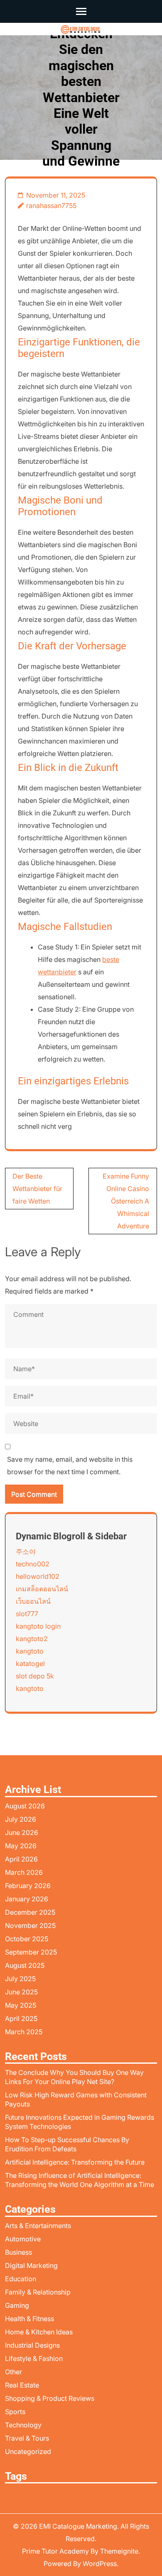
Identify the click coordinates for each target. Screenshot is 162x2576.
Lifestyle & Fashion (34, 2358)
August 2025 (25, 1965)
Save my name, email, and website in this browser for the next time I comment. (70, 1465)
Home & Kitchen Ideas (39, 2332)
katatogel (30, 1664)
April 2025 (21, 2018)
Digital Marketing (31, 2265)
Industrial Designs (32, 2345)
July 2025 (20, 1979)
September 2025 (31, 1952)
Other (13, 2372)
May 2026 (21, 1846)
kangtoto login (38, 1626)
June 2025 (21, 1992)
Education (21, 2279)
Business (18, 2252)
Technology (23, 2425)
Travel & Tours (27, 2438)
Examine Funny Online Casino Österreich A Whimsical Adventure (126, 1201)
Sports (15, 2412)
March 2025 (24, 2032)
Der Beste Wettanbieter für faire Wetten (37, 1189)
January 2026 (27, 1899)
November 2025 (30, 1925)
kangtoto (30, 1651)
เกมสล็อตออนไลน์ (42, 1589)
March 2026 (24, 1872)
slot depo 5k (35, 1676)
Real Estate (22, 2385)
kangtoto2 (32, 1639)
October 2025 (27, 1939)
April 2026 (21, 1859)
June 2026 (22, 1832)
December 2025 (30, 1912)
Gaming (17, 2305)
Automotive (23, 2239)
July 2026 (21, 1819)
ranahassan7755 (51, 205)
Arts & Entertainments (38, 2226)
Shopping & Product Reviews (50, 2398)
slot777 (27, 1614)
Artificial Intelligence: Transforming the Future (75, 2162)
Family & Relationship (38, 2292)
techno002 (33, 1564)
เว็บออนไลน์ (33, 1601)
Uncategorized (28, 2451)
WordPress (100, 2564)
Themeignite (119, 2551)
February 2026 (28, 1886)
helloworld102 (38, 1576)
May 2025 (21, 2005)
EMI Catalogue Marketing (78, 2526)
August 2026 (25, 1806)
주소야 (26, 1551)
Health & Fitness (29, 2319)
